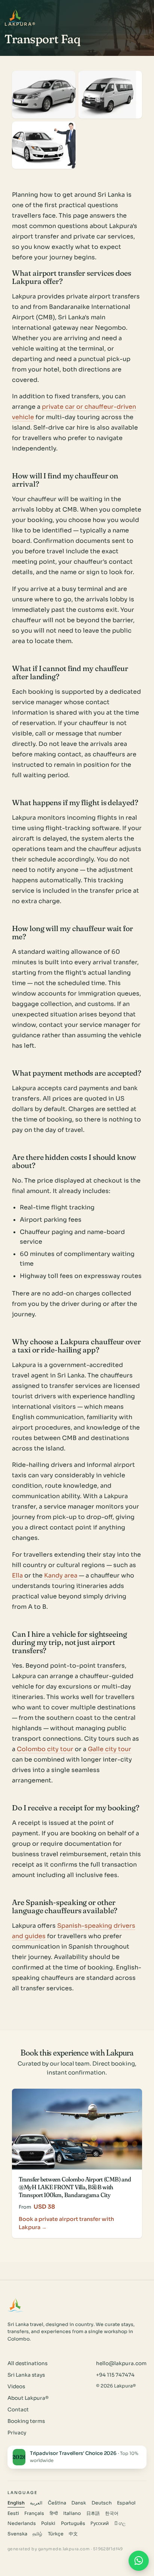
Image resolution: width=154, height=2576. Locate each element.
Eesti (13, 2513)
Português (73, 2523)
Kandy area (61, 1575)
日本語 (93, 2513)
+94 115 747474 (115, 2375)
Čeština (57, 2503)
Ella (17, 1575)
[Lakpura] (16, 16)
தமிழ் (37, 2534)
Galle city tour (110, 1749)
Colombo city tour (45, 1749)
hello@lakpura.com (121, 2363)
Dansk (79, 2503)
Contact (18, 2410)
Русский (100, 2523)
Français (34, 2513)
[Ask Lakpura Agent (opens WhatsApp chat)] (139, 2561)
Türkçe (56, 2534)
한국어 (112, 2513)
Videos (16, 2387)
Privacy (17, 2433)
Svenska (17, 2534)
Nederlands (22, 2523)
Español (126, 2503)
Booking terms (26, 2421)
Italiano (72, 2513)
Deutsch (102, 2503)
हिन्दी (54, 2513)
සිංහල (120, 2523)
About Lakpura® (28, 2398)
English (16, 2503)
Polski (48, 2523)
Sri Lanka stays (26, 2375)
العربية (36, 2503)
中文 (73, 2534)
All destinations (27, 2363)
